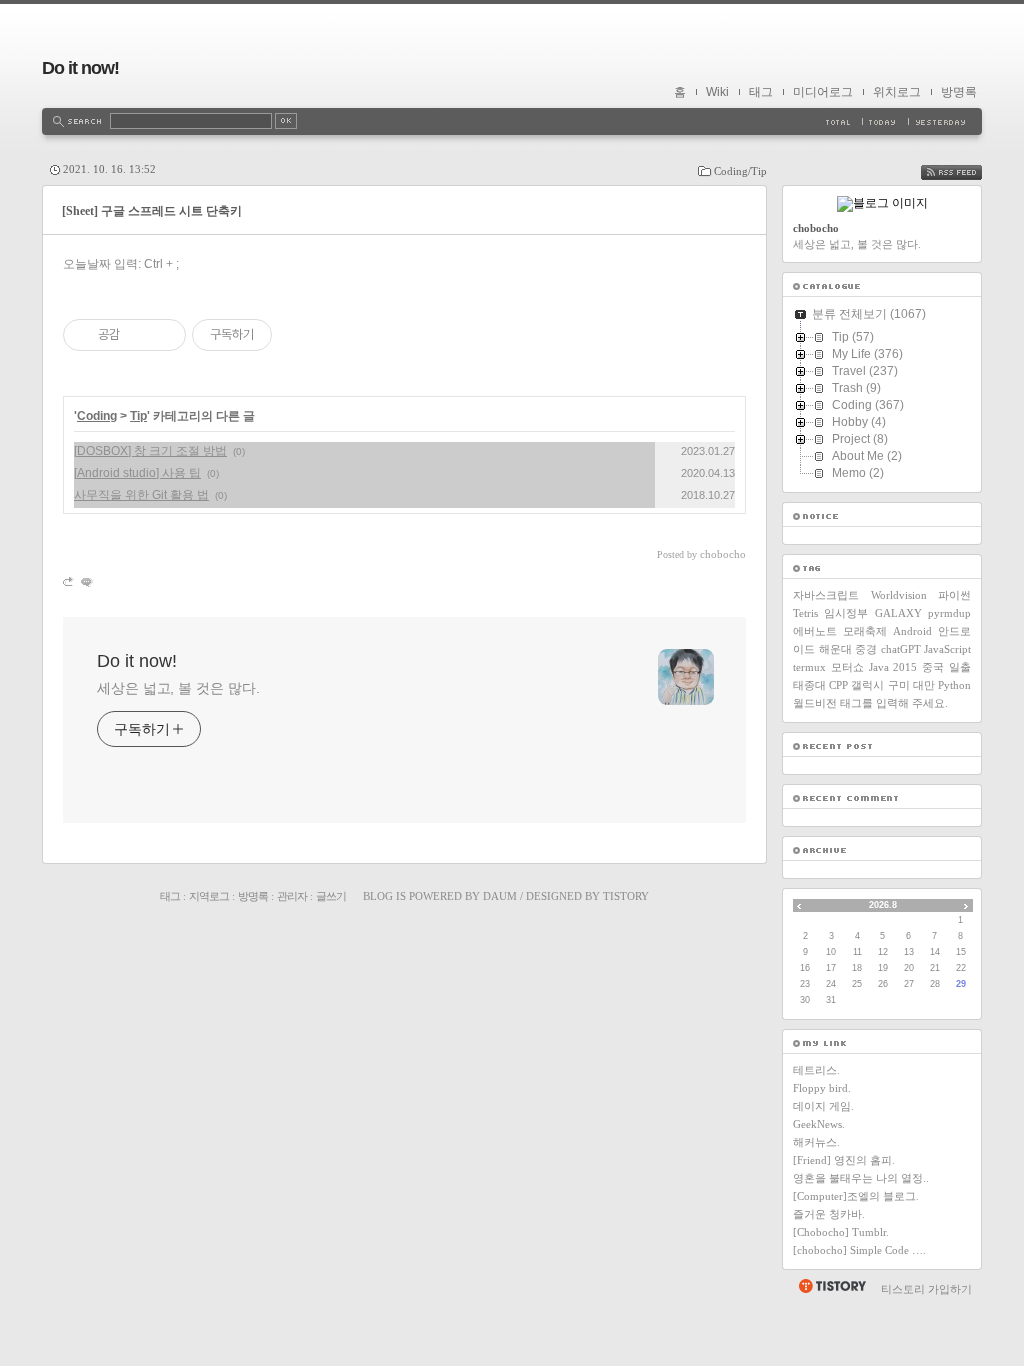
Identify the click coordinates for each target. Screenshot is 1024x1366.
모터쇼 (847, 667)
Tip (138, 416)
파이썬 (954, 595)
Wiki (717, 92)
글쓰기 (331, 896)
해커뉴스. (816, 1142)
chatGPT (901, 649)
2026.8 (883, 905)
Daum (500, 896)
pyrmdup (949, 613)
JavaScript (947, 649)
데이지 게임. (823, 1106)
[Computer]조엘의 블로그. (856, 1196)
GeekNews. (819, 1124)
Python (954, 685)
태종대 (809, 685)
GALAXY (898, 613)
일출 (960, 667)
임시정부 (846, 613)
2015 (905, 667)
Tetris (805, 613)
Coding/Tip (740, 171)
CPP (838, 685)
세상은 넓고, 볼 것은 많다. (178, 688)
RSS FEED (966, 172)
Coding (97, 416)
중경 (866, 649)
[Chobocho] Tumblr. (841, 1232)
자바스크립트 (826, 595)
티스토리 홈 (831, 1286)
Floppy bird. (822, 1088)
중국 (933, 667)
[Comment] (85, 581)
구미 (899, 685)
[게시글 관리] (163, 335)
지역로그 (209, 896)
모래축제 (865, 631)
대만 (924, 685)
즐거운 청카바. (829, 1214)
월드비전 (815, 703)
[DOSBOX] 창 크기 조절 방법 (150, 451)
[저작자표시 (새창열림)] (281, 335)
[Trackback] (69, 581)
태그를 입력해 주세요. (894, 703)
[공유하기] (138, 335)
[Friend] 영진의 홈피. (844, 1160)
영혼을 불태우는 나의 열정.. (861, 1178)
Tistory (626, 896)
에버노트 (815, 631)
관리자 (292, 896)
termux (809, 667)
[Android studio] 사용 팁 (137, 473)
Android (912, 631)
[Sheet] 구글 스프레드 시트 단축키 (152, 211)
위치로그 (897, 92)
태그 (761, 92)
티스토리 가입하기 (926, 1289)
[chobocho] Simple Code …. (859, 1250)
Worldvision (899, 595)
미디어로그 (823, 92)
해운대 (835, 649)
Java (879, 667)
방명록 (959, 92)
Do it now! (80, 68)
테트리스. (816, 1070)
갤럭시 (867, 685)
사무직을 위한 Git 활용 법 (141, 495)
